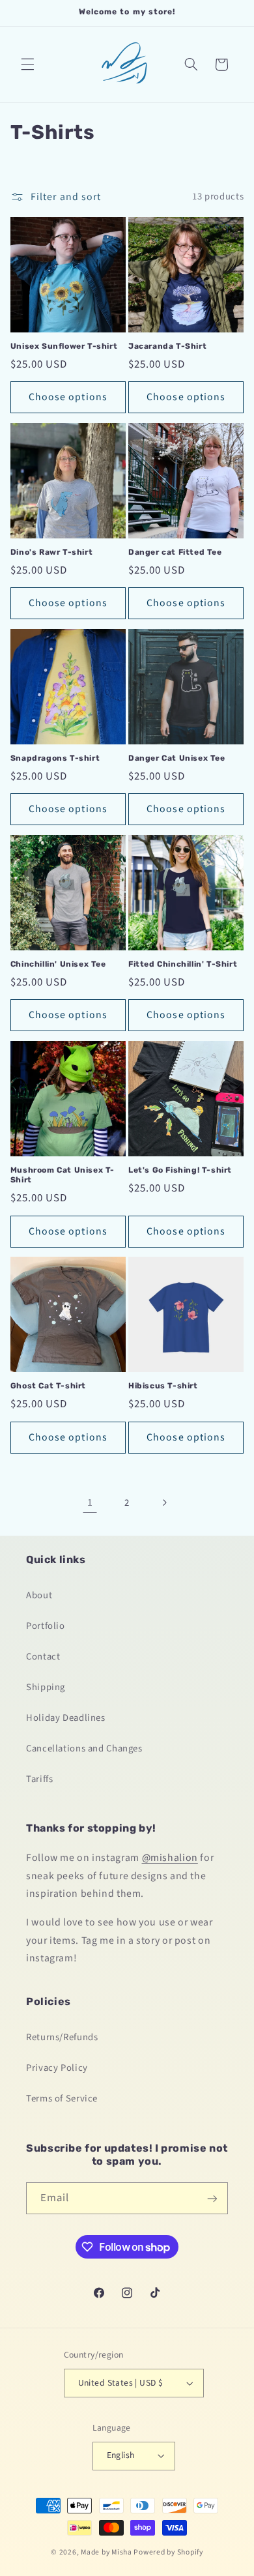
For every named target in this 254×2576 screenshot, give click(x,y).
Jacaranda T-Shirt (167, 346)
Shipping (46, 1687)
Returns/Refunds (62, 2037)
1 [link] (90, 1502)
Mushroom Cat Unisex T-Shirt (63, 1175)
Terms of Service (62, 2099)
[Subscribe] (212, 2198)
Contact (43, 1657)
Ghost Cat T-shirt (48, 1386)
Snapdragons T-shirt (55, 758)
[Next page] (164, 1502)
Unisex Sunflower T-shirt (64, 346)
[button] (27, 65)
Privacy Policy (57, 2068)
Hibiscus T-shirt (163, 1386)
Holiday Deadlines (66, 1718)
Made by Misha (106, 2552)
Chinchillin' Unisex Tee (58, 964)
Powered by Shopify (168, 2552)
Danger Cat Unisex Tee (177, 758)
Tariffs (39, 1779)
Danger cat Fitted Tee (175, 552)
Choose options (68, 397)
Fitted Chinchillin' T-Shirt (183, 964)
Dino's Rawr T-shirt (51, 552)
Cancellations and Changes (84, 1749)
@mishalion (170, 1858)
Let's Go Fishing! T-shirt (180, 1170)
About (39, 1595)
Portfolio (46, 1626)
